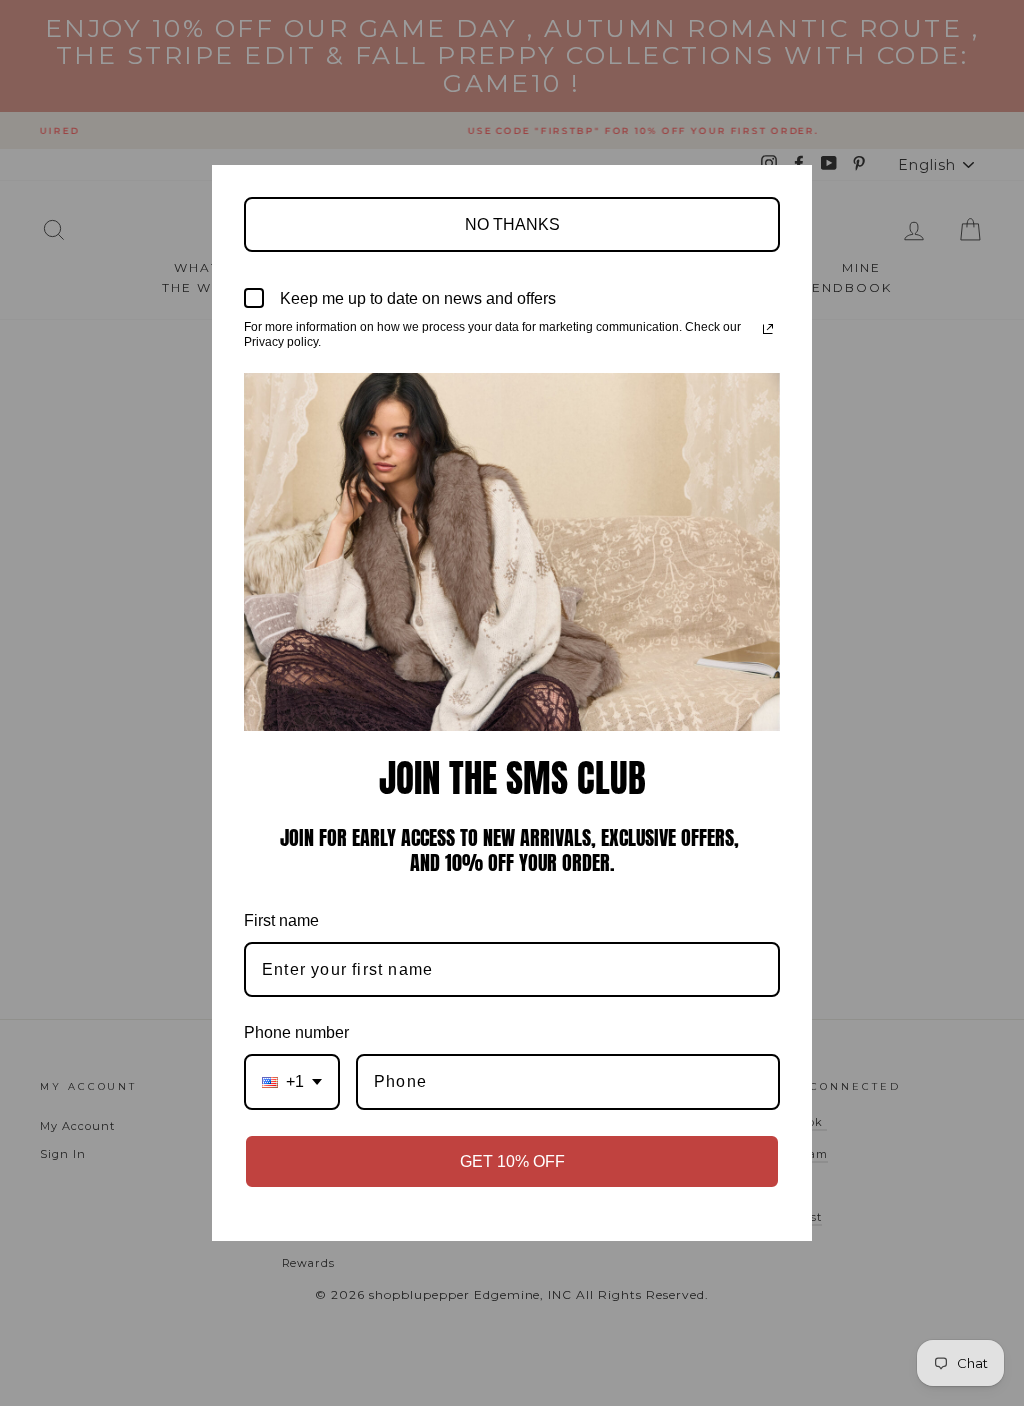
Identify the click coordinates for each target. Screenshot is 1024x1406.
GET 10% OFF (512, 1161)
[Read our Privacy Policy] (768, 329)
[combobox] (292, 1081)
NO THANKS (512, 224)
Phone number (296, 1032)
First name (281, 920)
